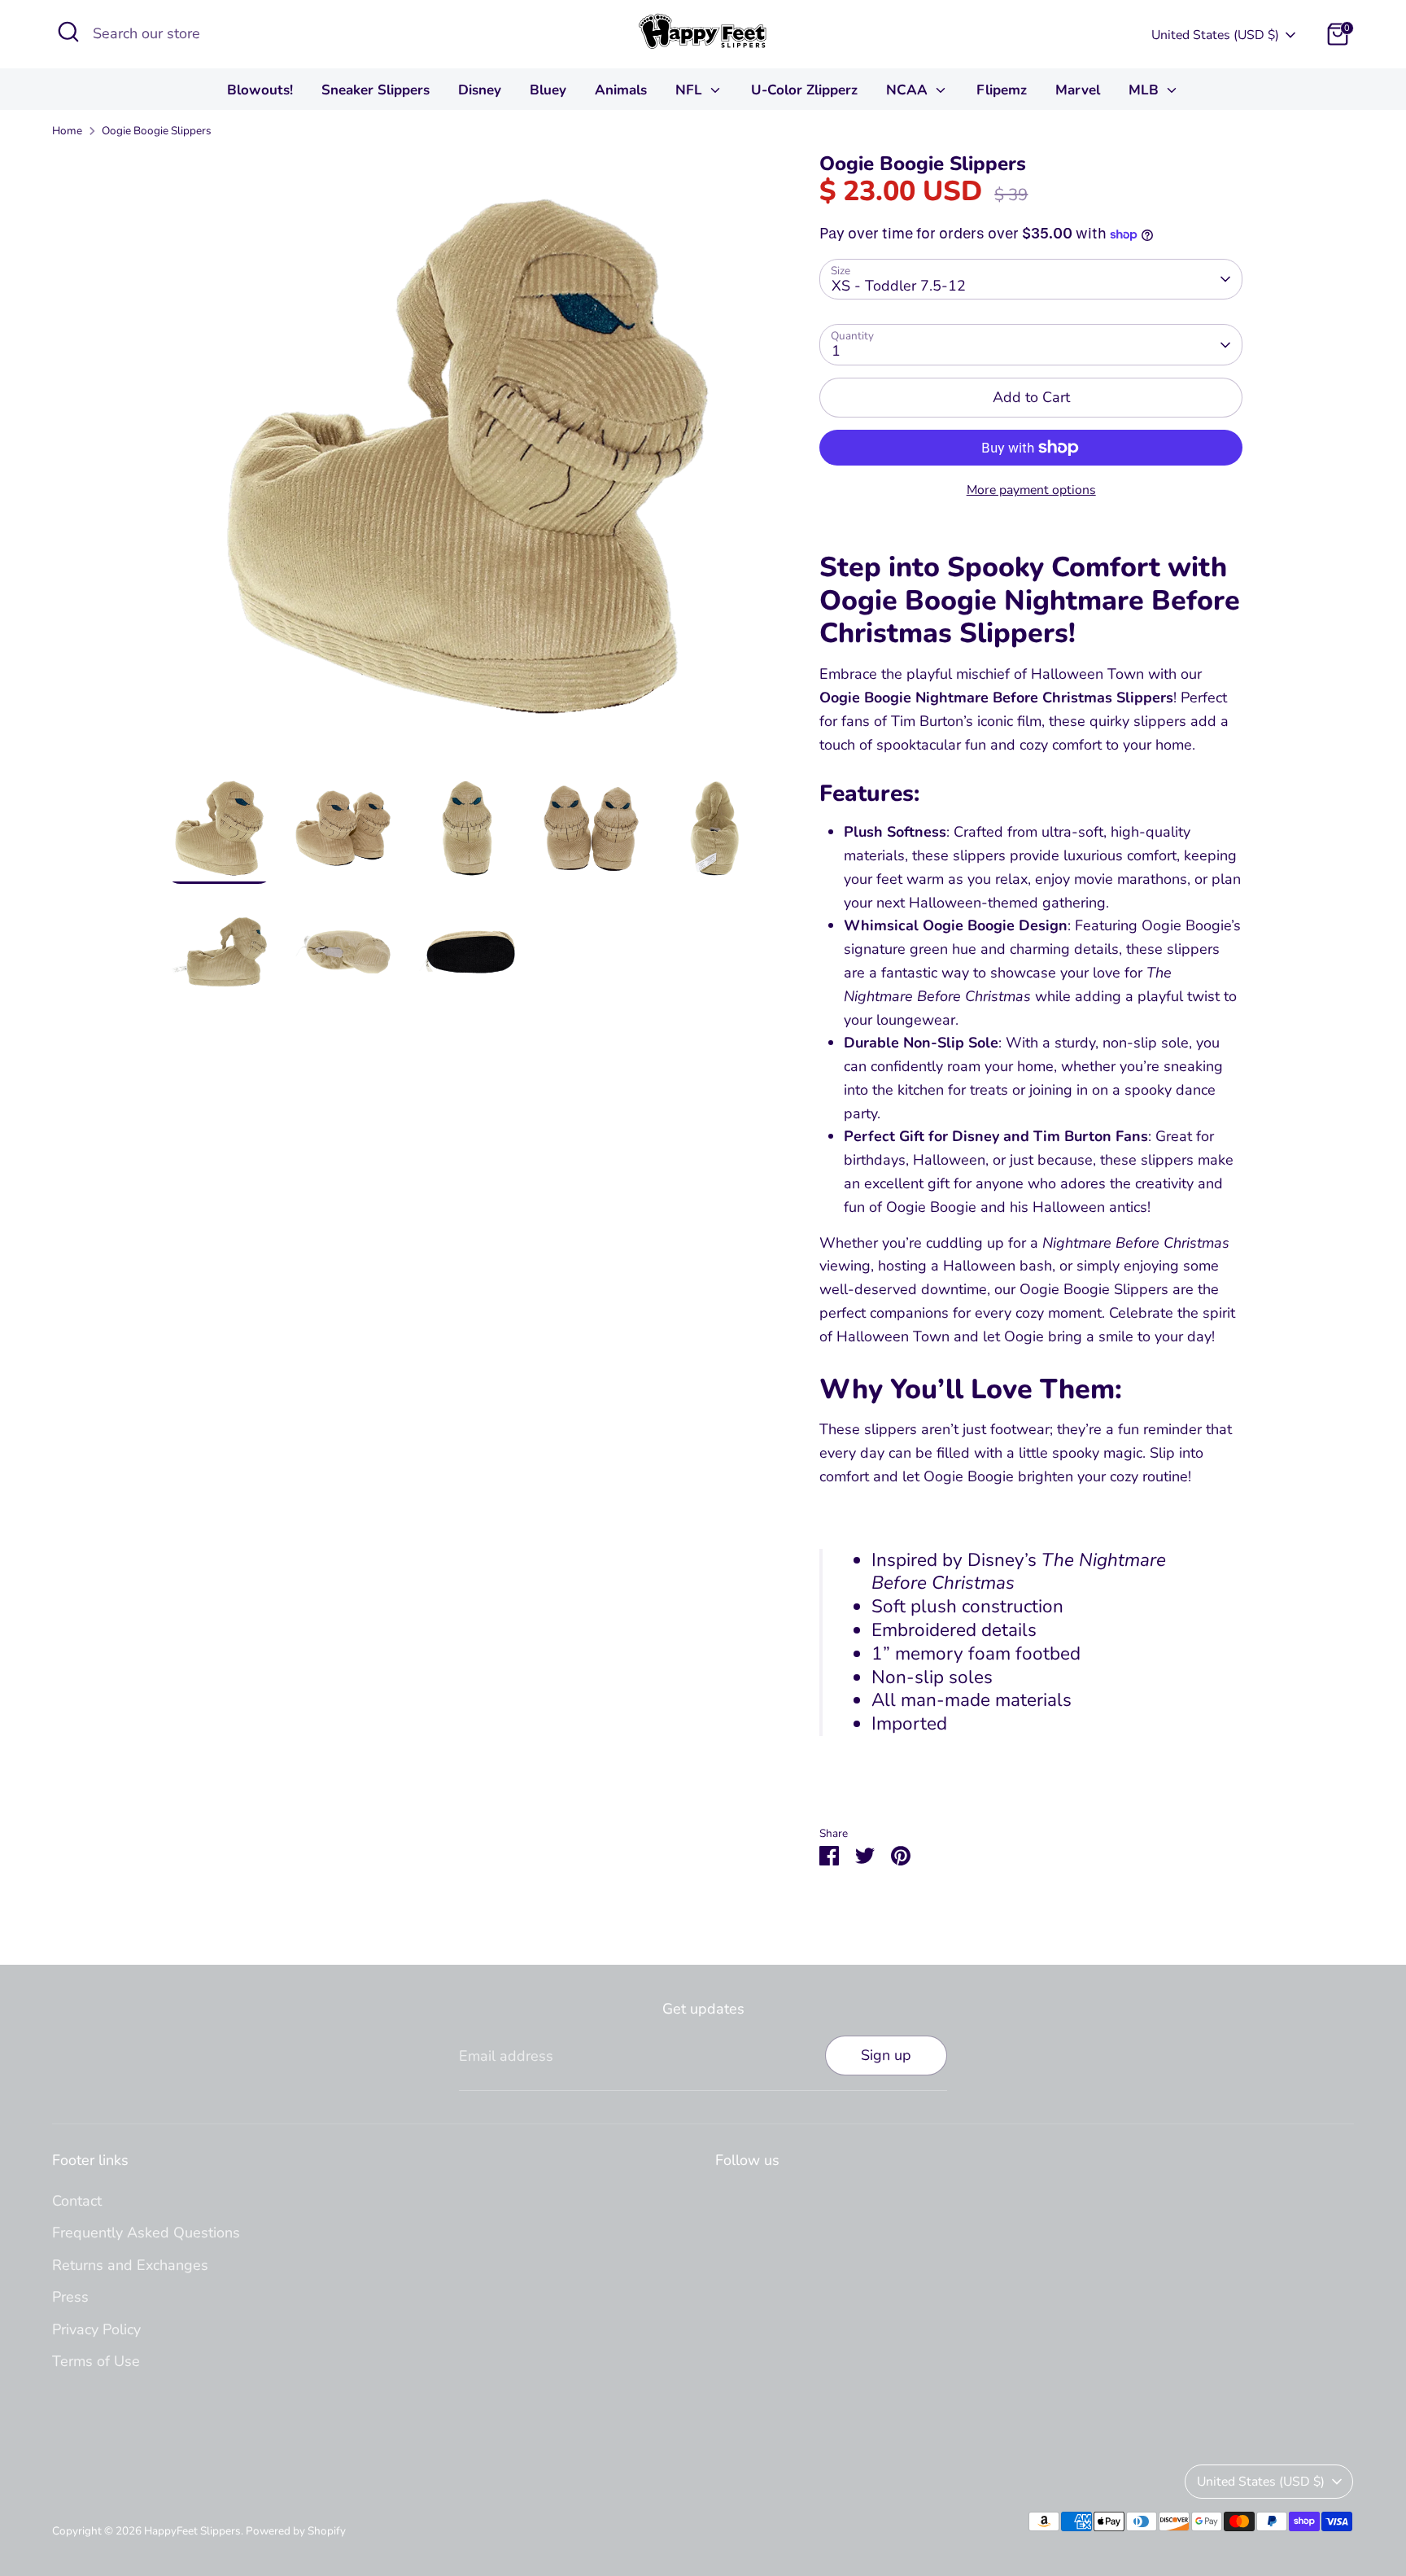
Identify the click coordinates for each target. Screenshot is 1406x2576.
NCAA (909, 90)
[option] (467, 462)
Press (70, 2297)
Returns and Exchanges (130, 2265)
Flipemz (1002, 90)
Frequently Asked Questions (146, 2233)
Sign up (886, 2055)
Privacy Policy (96, 2329)
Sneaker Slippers (376, 90)
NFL (691, 90)
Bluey (548, 90)
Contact (77, 2201)
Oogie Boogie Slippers (157, 131)
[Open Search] (68, 32)
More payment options (1031, 490)
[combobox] (215, 34)
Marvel (1078, 90)
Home (67, 131)
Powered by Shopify (296, 2531)
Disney (480, 90)
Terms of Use (96, 2361)
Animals (621, 90)
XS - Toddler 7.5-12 (899, 286)
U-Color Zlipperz (804, 90)
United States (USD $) (1215, 35)
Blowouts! (260, 90)
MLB (1146, 90)
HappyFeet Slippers (192, 2531)
